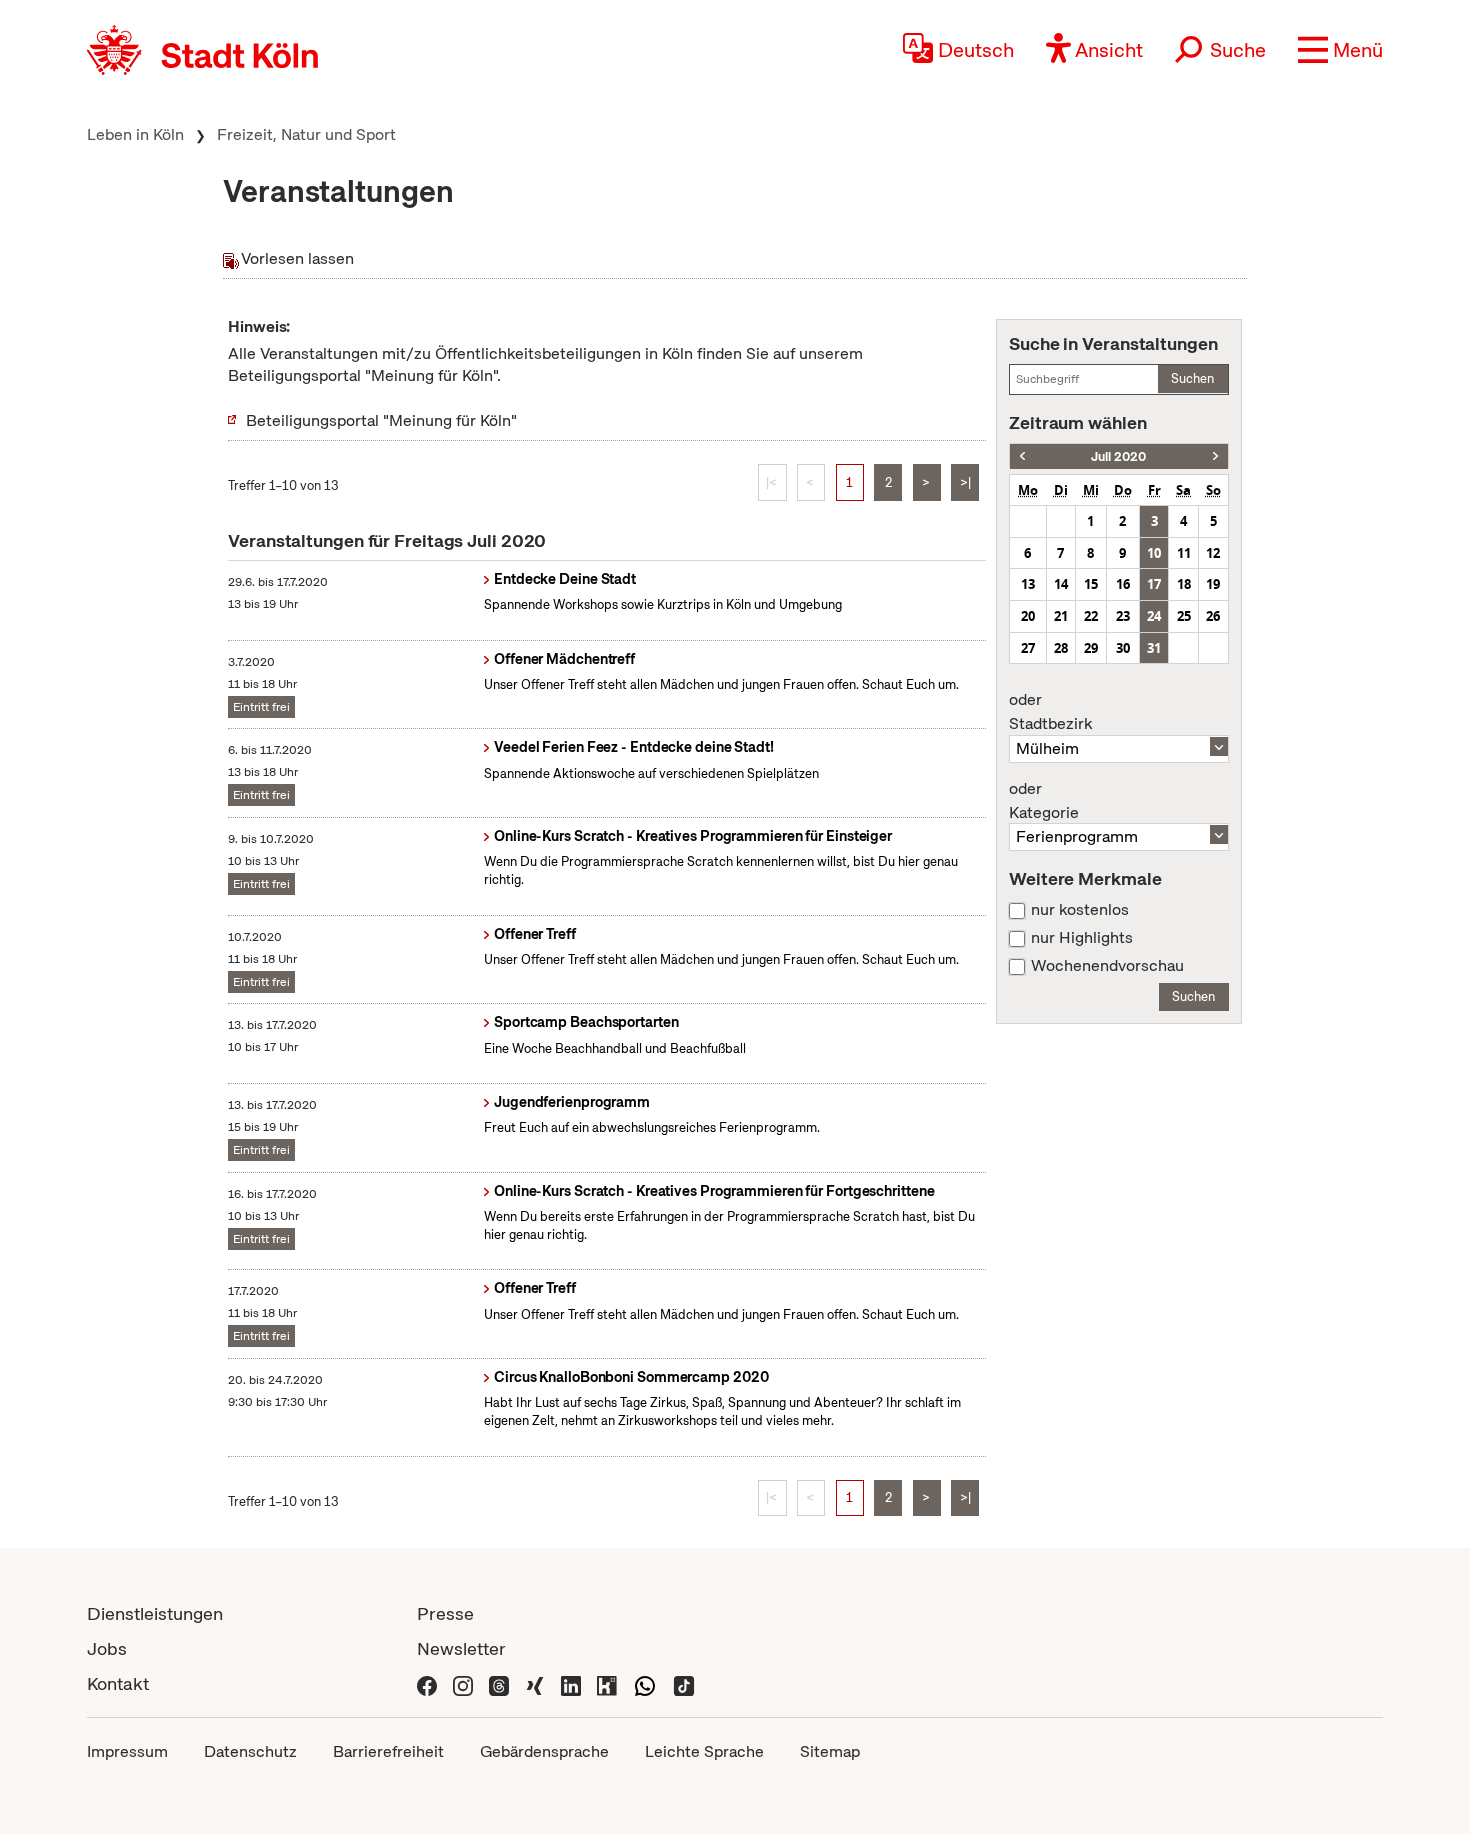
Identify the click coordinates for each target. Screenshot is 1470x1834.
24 (1154, 616)
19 (1213, 584)
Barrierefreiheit (388, 1751)
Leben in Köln (135, 134)
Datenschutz (250, 1751)
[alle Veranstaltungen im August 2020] (1215, 456)
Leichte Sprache (704, 1751)
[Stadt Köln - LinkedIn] (571, 1683)
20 (1028, 616)
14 (1061, 584)
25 (1184, 616)
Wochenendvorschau (1107, 966)
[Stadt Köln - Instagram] (463, 1683)
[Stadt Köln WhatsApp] (645, 1683)
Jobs (107, 1648)
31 (1154, 648)
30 (1123, 648)
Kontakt (118, 1683)
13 (1028, 584)
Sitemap (830, 1751)
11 (1184, 553)
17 (1154, 584)
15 (1091, 584)
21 (1061, 616)
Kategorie (1044, 801)
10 (1154, 553)
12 (1213, 553)
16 (1123, 584)
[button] (1340, 50)
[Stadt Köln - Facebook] (427, 1683)
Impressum (127, 1751)
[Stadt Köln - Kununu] (607, 1683)
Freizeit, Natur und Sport (306, 134)
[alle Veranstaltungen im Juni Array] (1022, 456)
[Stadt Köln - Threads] (499, 1683)
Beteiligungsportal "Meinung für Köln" (381, 420)
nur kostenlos (1080, 910)
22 (1091, 616)
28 (1061, 648)
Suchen (1192, 378)
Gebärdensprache (544, 1751)
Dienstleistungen (155, 1613)
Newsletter (461, 1648)
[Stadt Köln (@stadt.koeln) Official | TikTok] (684, 1683)
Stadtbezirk (1050, 712)
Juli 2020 (1118, 456)
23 (1123, 616)
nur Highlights (1082, 938)
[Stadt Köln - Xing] (535, 1683)
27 (1028, 648)
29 (1091, 648)
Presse (445, 1613)
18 (1184, 584)
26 (1213, 616)
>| (965, 482)
